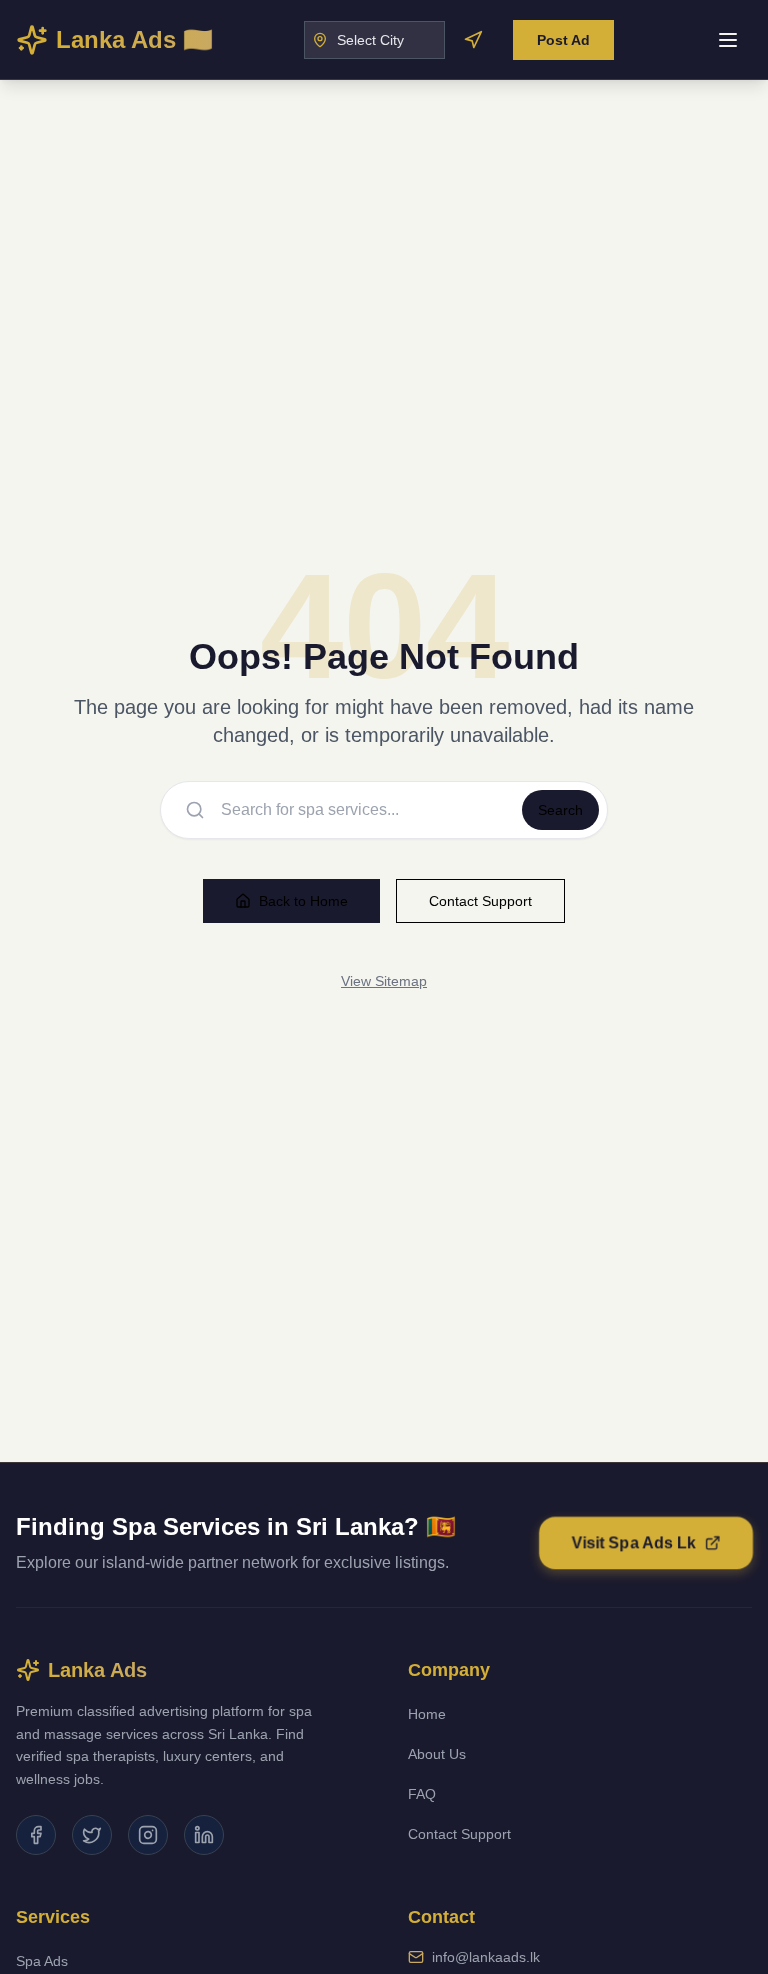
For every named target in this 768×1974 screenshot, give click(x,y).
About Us (437, 1754)
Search (560, 810)
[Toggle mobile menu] (728, 40)
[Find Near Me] (473, 40)
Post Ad (563, 40)
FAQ (422, 1794)
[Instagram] (148, 1835)
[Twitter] (92, 1835)
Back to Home (303, 901)
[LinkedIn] (204, 1835)
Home (427, 1714)
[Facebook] (36, 1835)
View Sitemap (384, 981)
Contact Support (480, 901)
